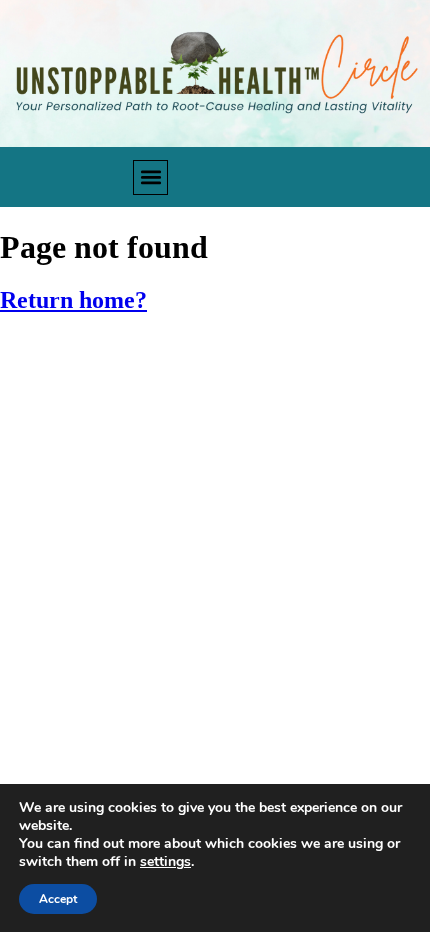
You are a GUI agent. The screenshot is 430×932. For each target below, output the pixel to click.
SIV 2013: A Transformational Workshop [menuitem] (174, 542)
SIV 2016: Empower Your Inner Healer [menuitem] (160, 403)
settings (165, 862)
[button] (150, 177)
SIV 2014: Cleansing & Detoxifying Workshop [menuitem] (193, 495)
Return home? (73, 300)
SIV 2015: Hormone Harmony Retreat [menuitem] (161, 449)
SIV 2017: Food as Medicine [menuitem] (123, 356)
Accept (58, 899)
